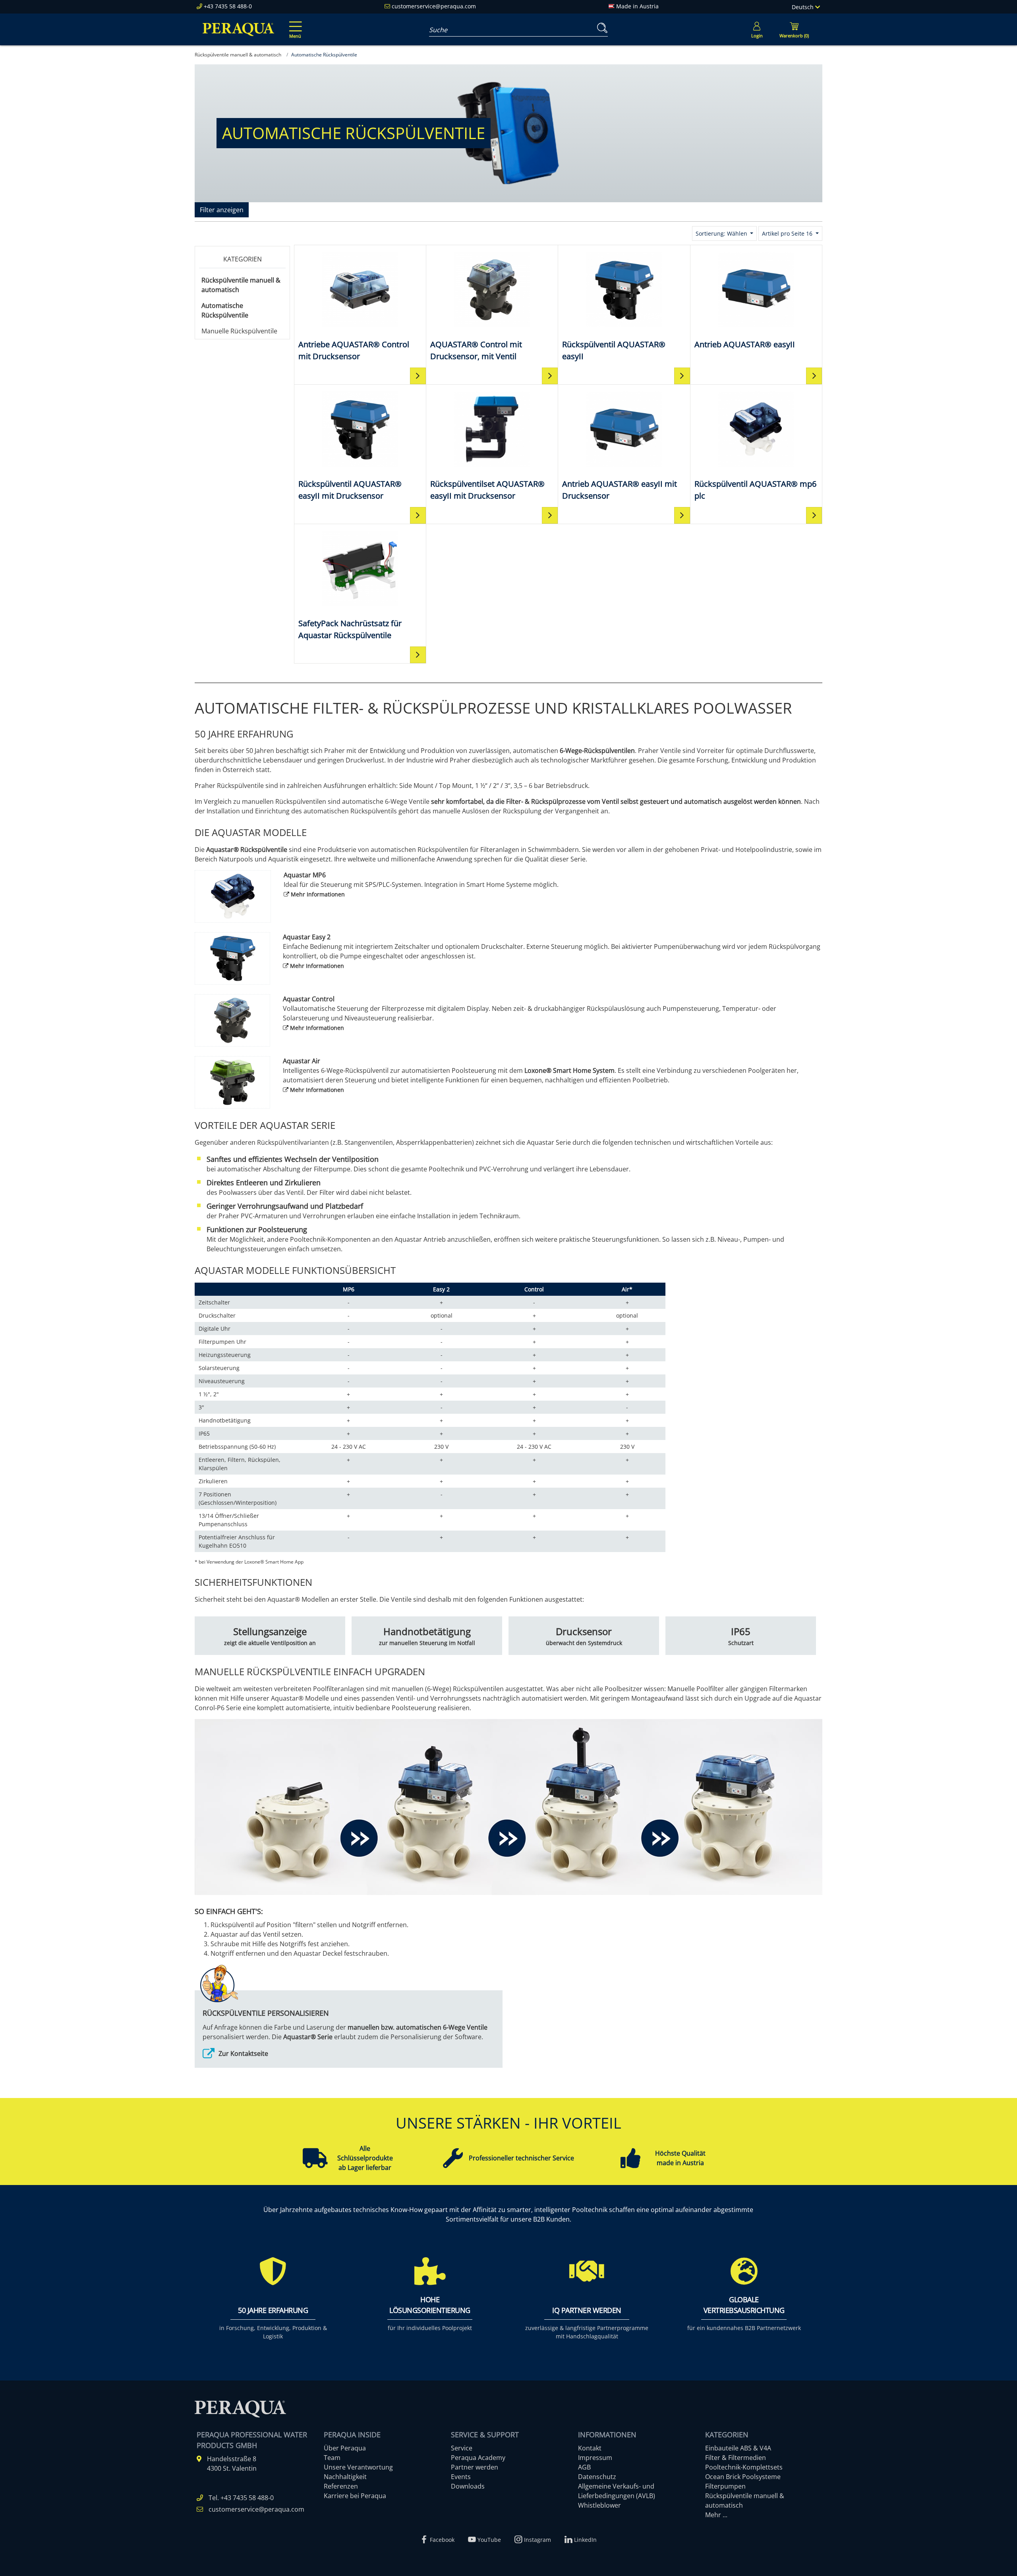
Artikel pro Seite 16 (788, 233)
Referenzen (341, 2486)
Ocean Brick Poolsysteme (743, 2477)
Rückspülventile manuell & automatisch (241, 285)
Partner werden (475, 2467)
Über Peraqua (345, 2448)
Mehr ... (716, 2515)
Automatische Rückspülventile (225, 310)
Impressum (595, 2458)
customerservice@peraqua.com (434, 6)
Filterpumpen (725, 2486)
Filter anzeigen (222, 210)
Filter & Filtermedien (736, 2458)
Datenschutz (597, 2477)
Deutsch (803, 7)
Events (461, 2477)
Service (462, 2448)
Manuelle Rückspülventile (239, 331)
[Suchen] (601, 28)
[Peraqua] (238, 29)
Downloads (468, 2486)
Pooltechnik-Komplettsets (744, 2467)
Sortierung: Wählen (722, 233)
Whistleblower (599, 2505)
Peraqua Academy (478, 2458)
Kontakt (590, 2448)
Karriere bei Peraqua (355, 2496)
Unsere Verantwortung (358, 2467)
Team (332, 2458)
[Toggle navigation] (294, 24)
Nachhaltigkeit (345, 2477)
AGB (584, 2467)
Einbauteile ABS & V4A (738, 2448)
